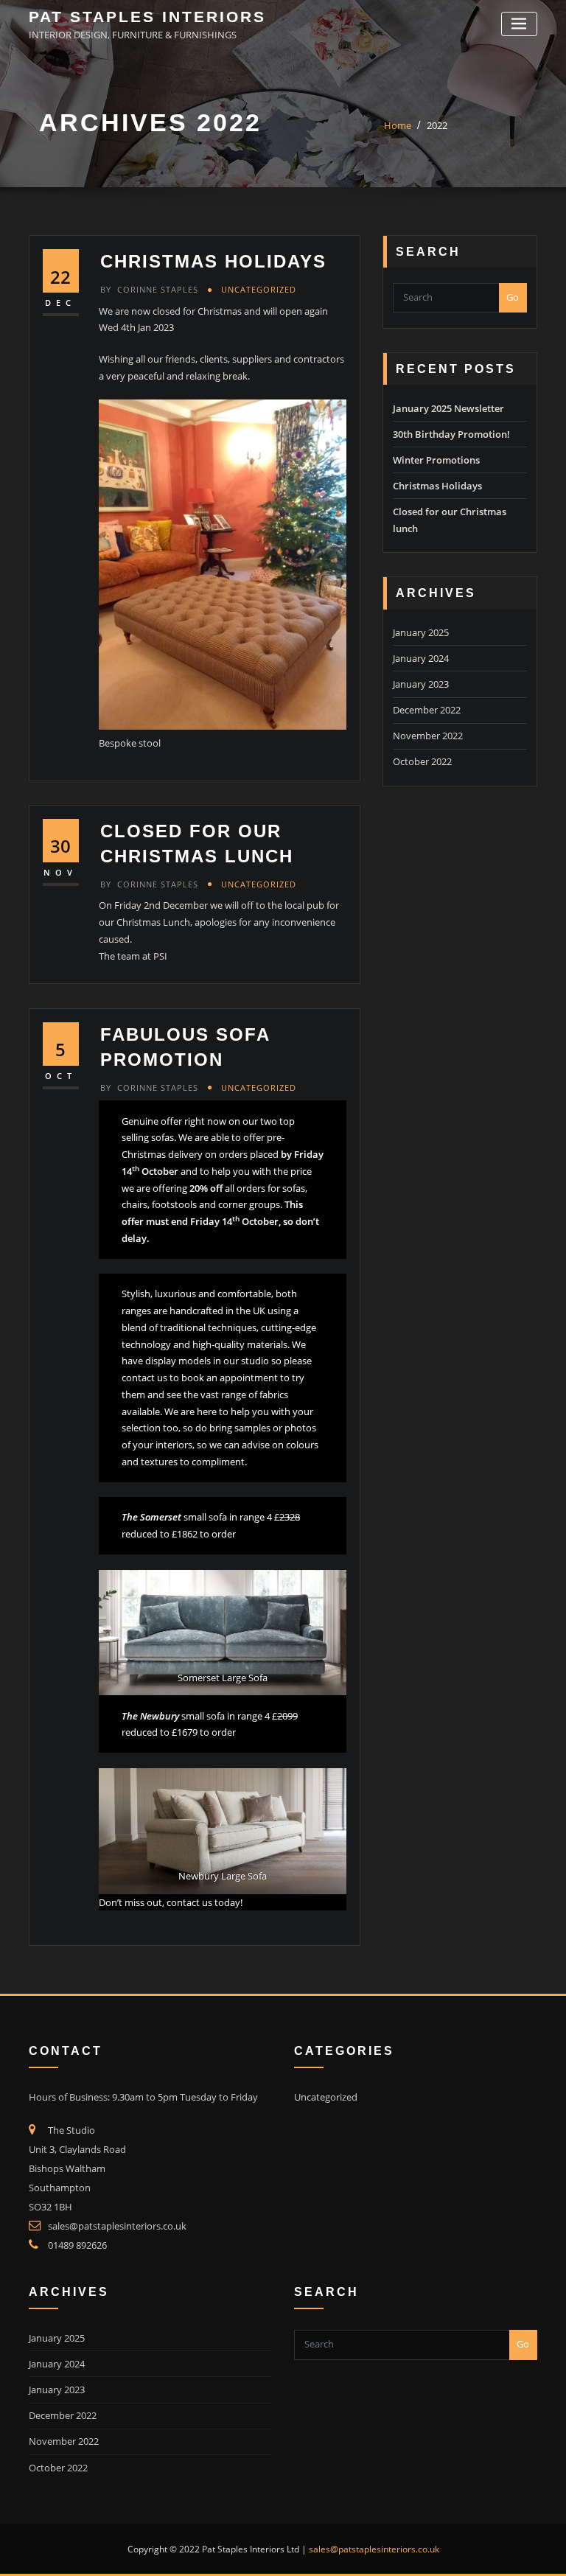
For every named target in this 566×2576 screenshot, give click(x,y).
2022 (437, 125)
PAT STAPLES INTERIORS (147, 17)
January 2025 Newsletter (448, 408)
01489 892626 (77, 2245)
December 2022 (427, 710)
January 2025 (421, 632)
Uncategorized (259, 289)
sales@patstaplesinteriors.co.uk (117, 2226)
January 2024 (421, 658)
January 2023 (421, 684)
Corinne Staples (149, 289)
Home (398, 125)
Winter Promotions (436, 460)
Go (513, 297)
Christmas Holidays (213, 261)
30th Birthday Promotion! (451, 434)
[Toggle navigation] (519, 24)
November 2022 (428, 736)
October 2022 (422, 761)
